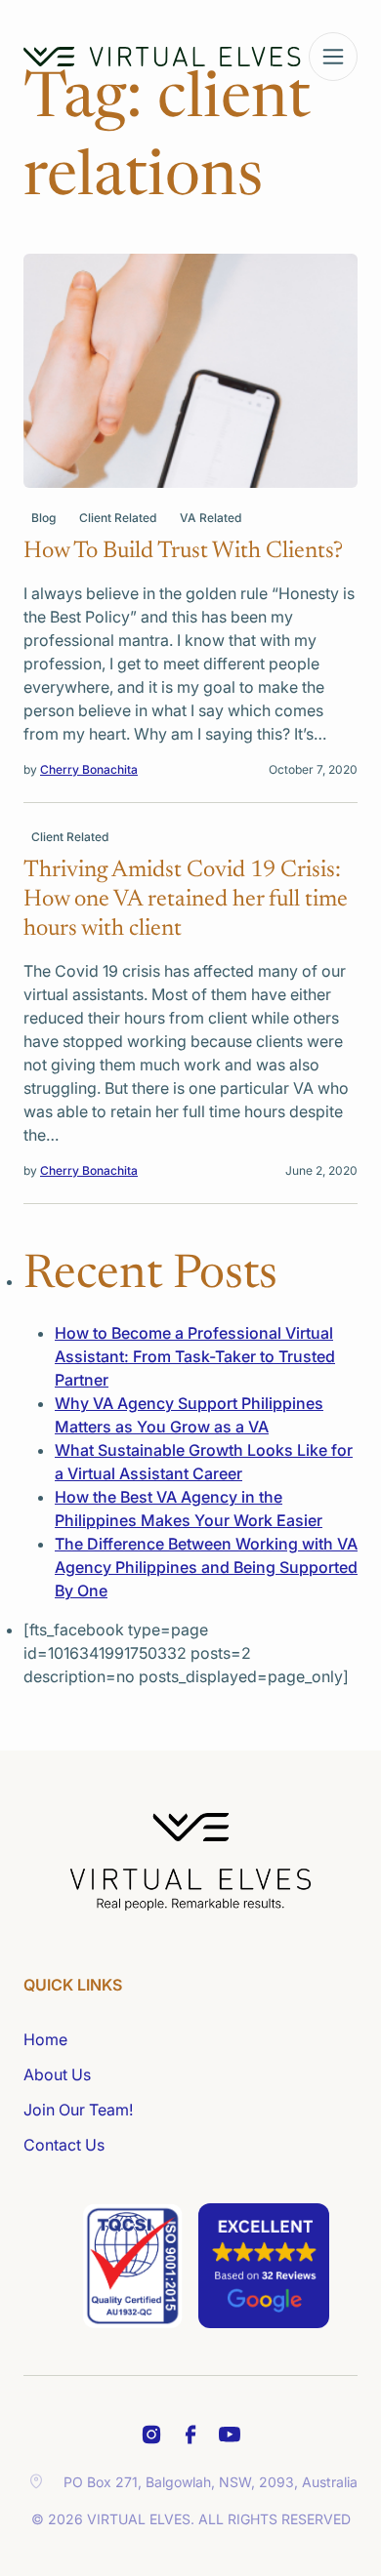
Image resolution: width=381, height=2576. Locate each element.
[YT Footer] (230, 2435)
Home (45, 2039)
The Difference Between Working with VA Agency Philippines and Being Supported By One (206, 1567)
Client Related (118, 518)
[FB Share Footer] (151, 2435)
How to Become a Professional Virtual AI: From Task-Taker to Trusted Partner (195, 1356)
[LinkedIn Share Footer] (190, 2435)
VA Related (211, 518)
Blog (43, 518)
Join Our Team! (78, 2110)
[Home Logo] (162, 57)
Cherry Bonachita (89, 769)
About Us (57, 2074)
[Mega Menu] (333, 57)
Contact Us (64, 2145)
